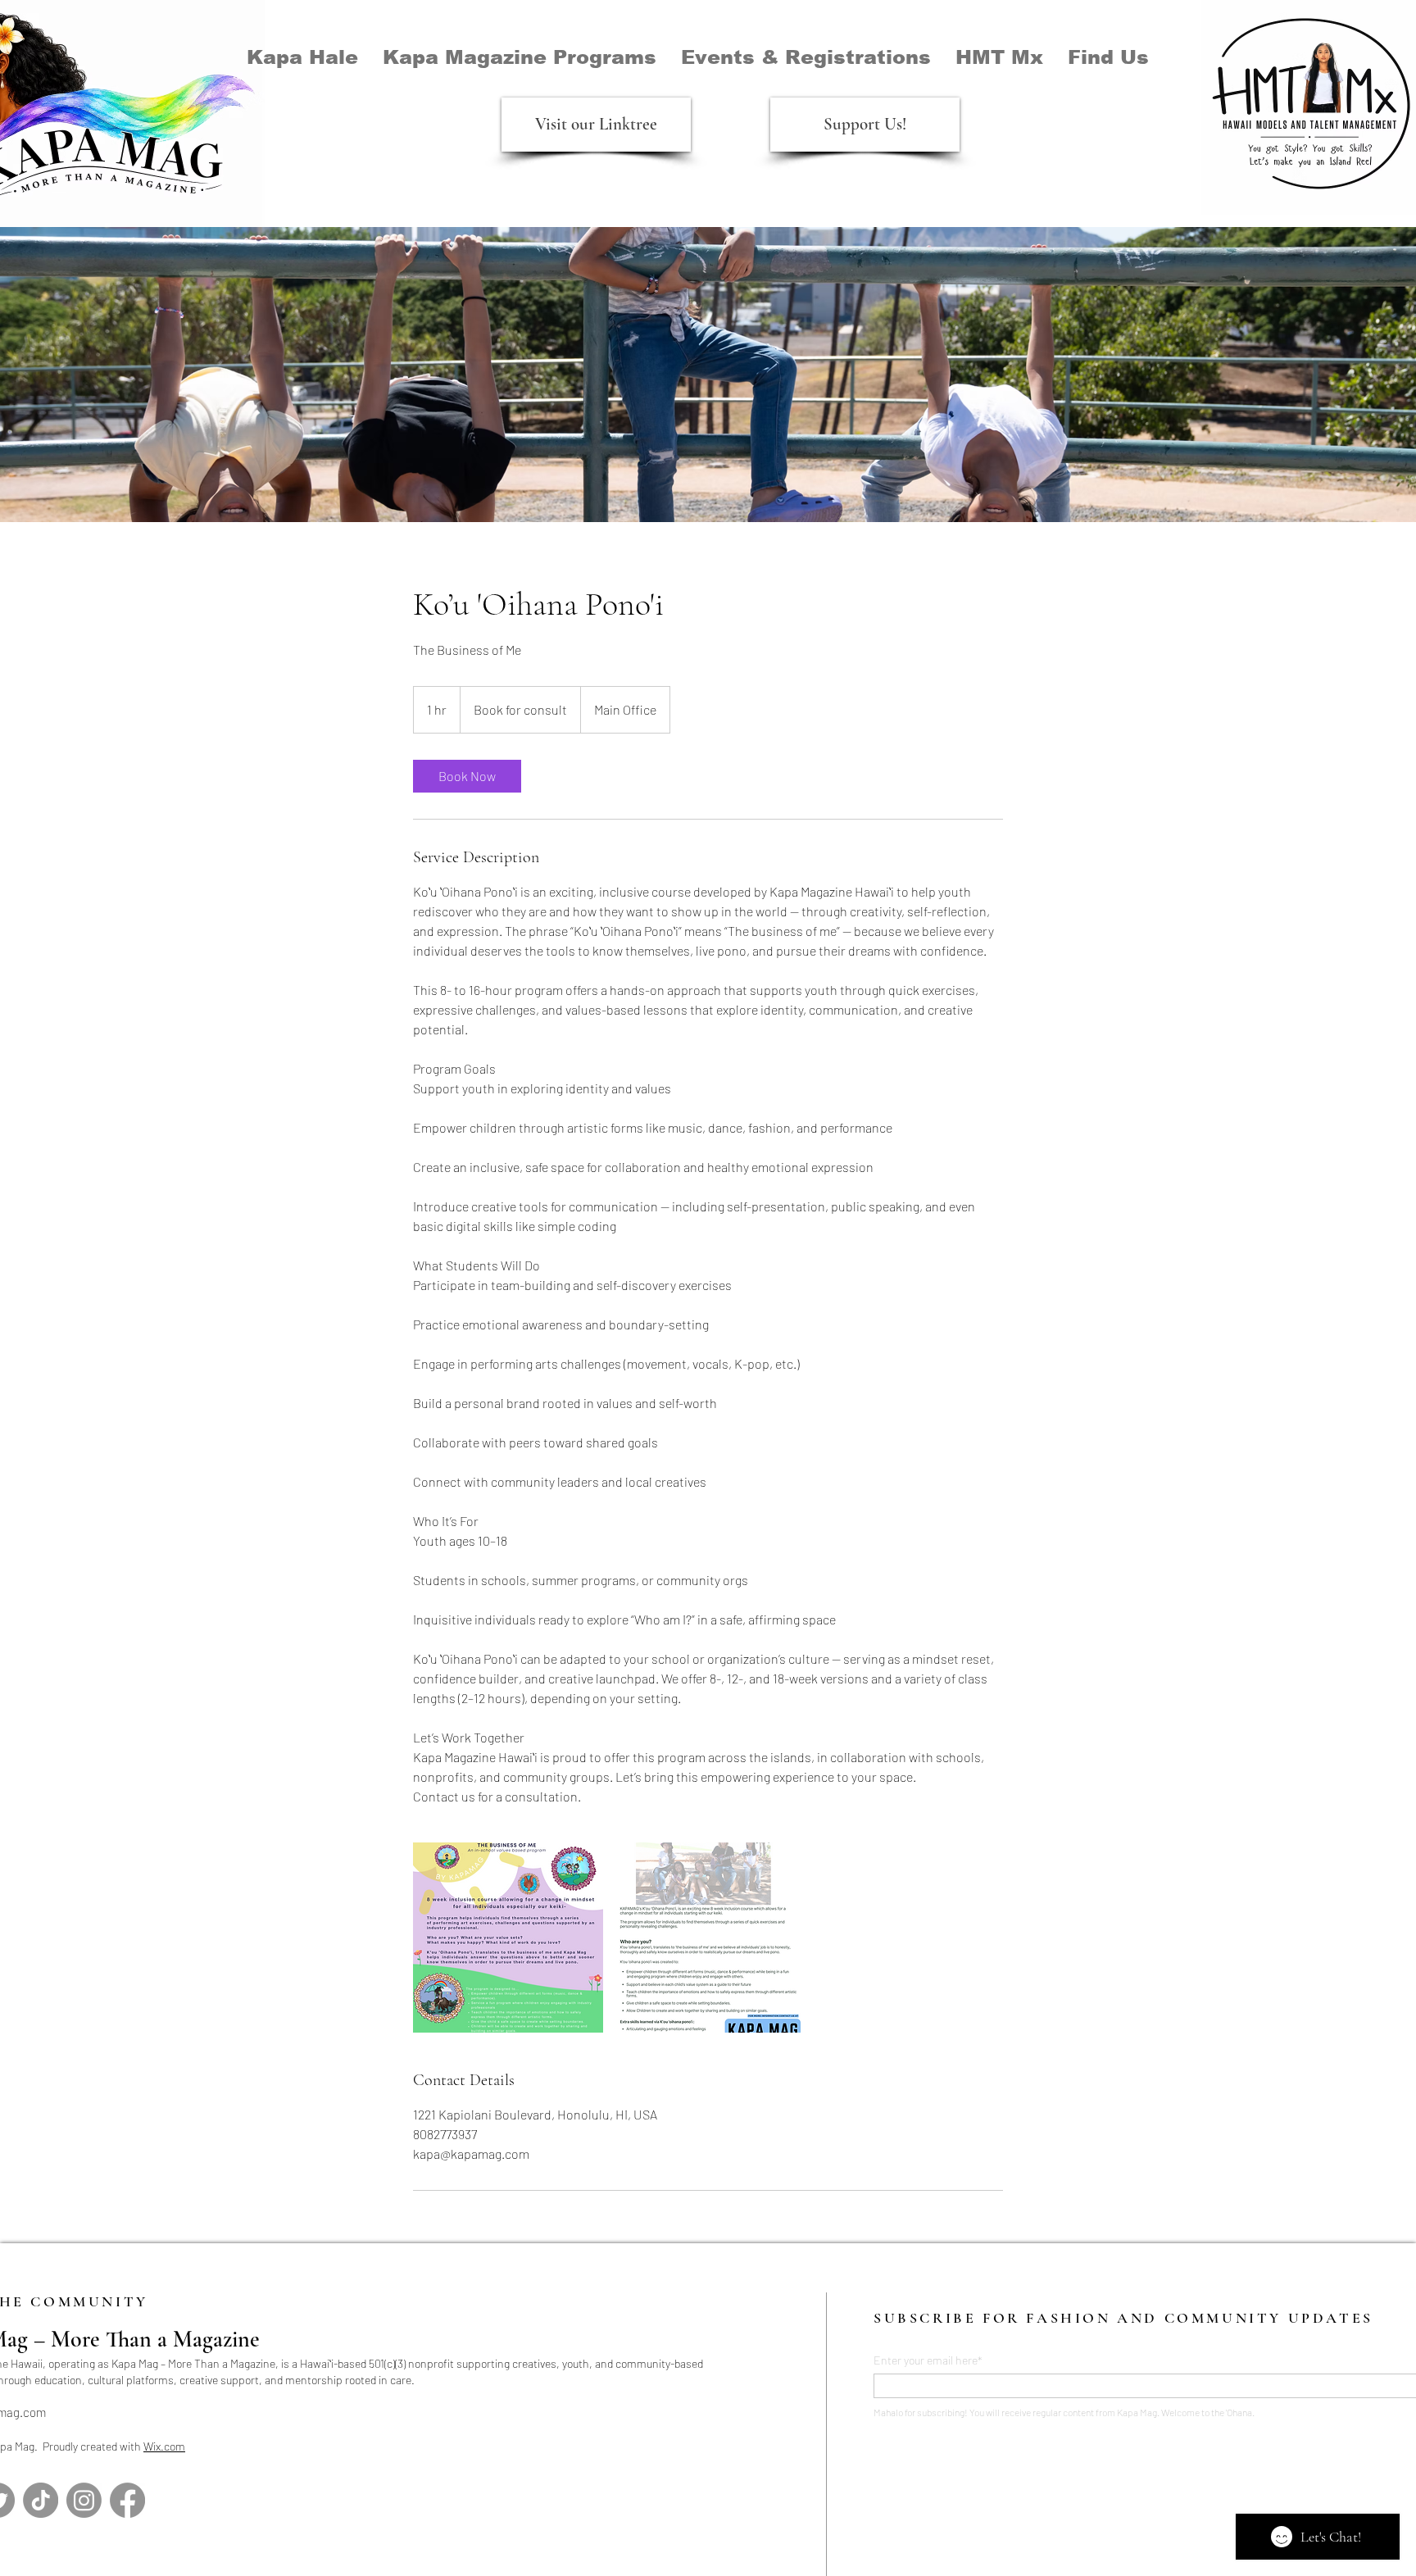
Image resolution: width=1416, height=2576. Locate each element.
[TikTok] (41, 2500)
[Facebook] (127, 2500)
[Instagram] (84, 2500)
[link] (467, 776)
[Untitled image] (508, 1938)
